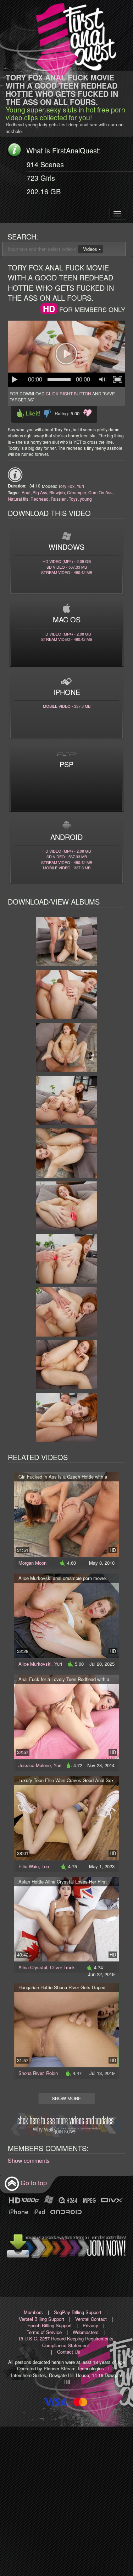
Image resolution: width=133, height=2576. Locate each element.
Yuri (80, 486)
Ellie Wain (29, 1866)
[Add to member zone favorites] (87, 413)
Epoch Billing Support (49, 2325)
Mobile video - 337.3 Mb (67, 706)
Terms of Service (44, 2332)
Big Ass (40, 492)
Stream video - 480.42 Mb (67, 572)
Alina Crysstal (33, 1967)
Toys (73, 499)
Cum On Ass (100, 492)
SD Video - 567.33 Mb (67, 567)
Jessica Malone (35, 1765)
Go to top (34, 2182)
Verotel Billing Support (41, 2319)
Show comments (29, 2161)
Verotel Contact (91, 2319)
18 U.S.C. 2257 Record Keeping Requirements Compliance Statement (66, 2342)
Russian (59, 499)
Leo (45, 1866)
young (86, 499)
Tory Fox (66, 486)
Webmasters (86, 2332)
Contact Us (69, 2352)
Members (33, 2312)
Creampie (77, 492)
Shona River (31, 2073)
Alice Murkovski (35, 1664)
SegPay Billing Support (78, 2312)
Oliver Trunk (62, 1967)
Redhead (40, 499)
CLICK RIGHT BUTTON (68, 393)
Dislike (47, 413)
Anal (26, 492)
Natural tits (18, 499)
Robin (52, 2073)
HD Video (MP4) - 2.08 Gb (67, 561)
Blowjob (57, 492)
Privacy (90, 2325)
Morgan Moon (32, 1563)
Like (28, 413)
